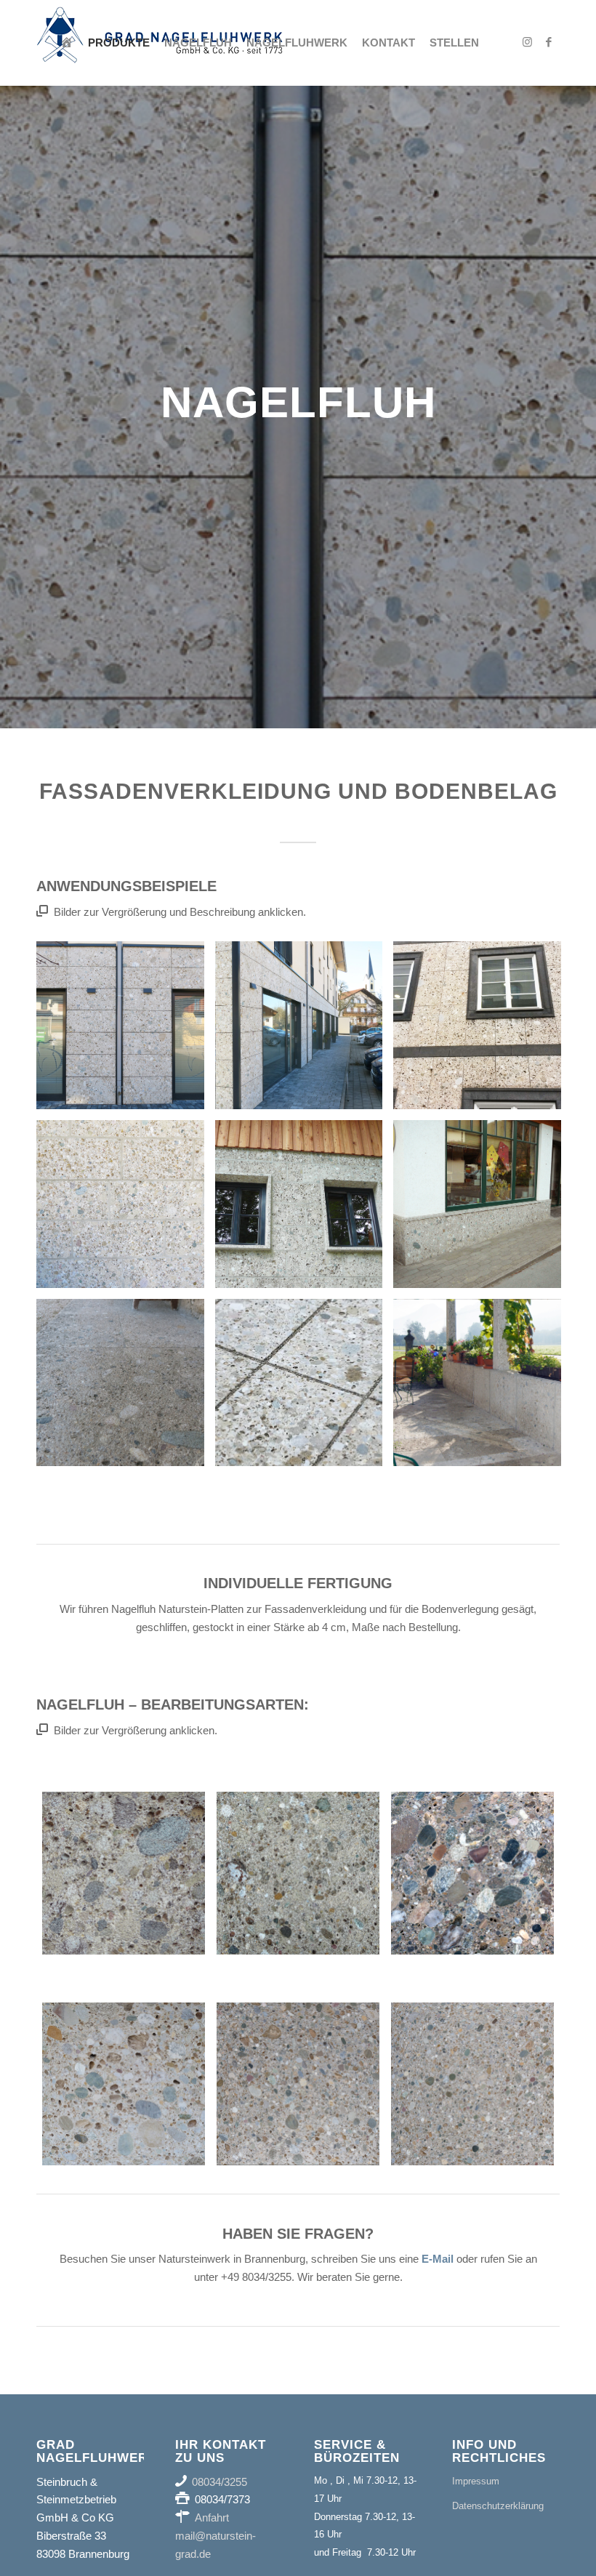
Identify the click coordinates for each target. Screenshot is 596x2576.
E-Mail (438, 2259)
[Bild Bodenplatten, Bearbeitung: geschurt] (305, 1388)
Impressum (476, 2481)
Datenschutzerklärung (498, 2506)
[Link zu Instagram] (527, 42)
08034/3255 (220, 2482)
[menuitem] (67, 43)
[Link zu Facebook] (549, 42)
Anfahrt (212, 2517)
